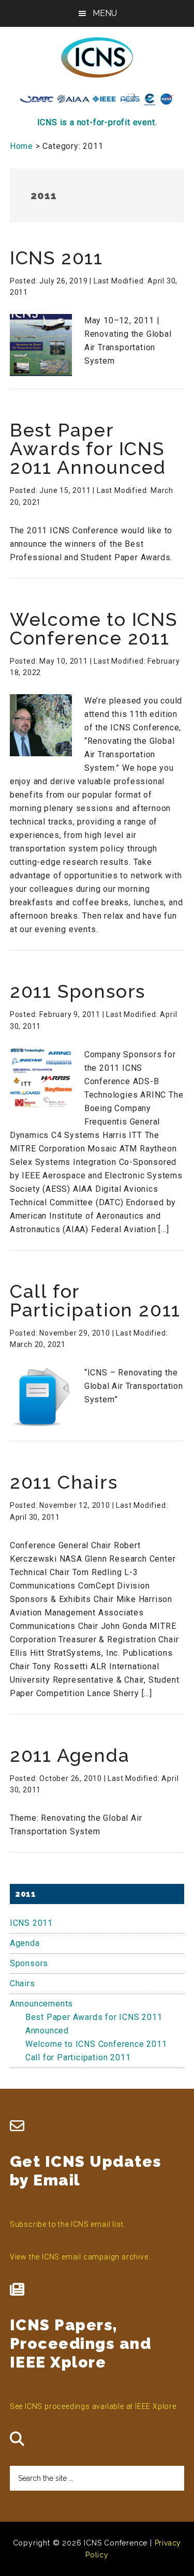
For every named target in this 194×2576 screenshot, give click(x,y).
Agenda (25, 1943)
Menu (105, 13)
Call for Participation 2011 (95, 1300)
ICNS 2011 (56, 258)
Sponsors (29, 1963)
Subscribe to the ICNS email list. (68, 2224)
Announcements (41, 2004)
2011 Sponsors (78, 991)
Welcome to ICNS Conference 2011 (94, 628)
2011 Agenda (70, 1755)
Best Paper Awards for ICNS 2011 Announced (88, 448)
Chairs (23, 1983)
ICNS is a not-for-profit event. (97, 122)
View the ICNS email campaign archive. (80, 2257)
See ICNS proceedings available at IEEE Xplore (93, 2406)
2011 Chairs (64, 1482)
